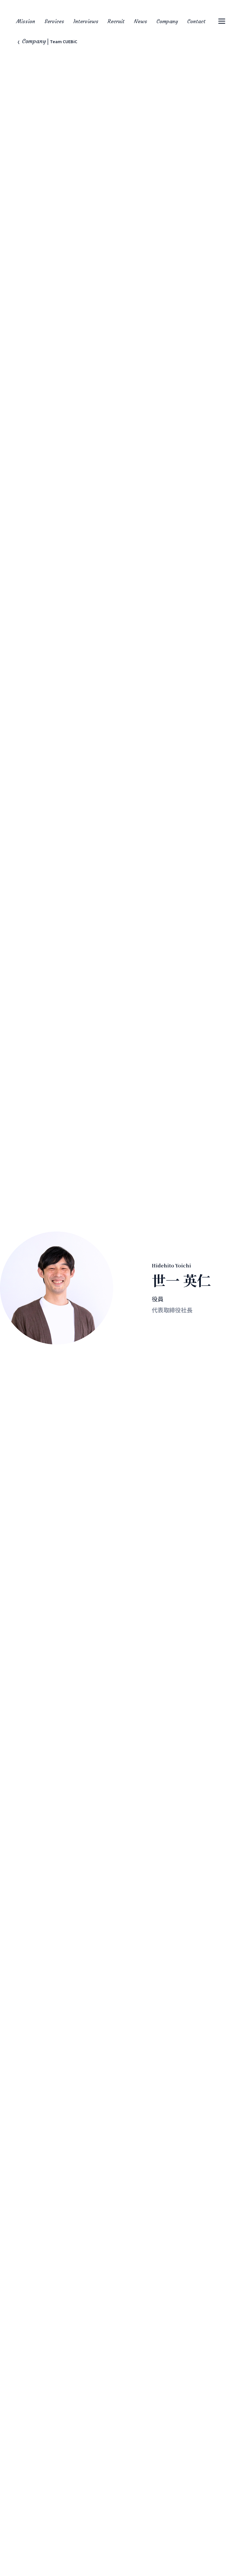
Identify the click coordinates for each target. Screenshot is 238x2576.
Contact (196, 21)
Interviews (86, 21)
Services (54, 21)
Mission (26, 21)
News (140, 21)
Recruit (116, 21)
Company (167, 21)
